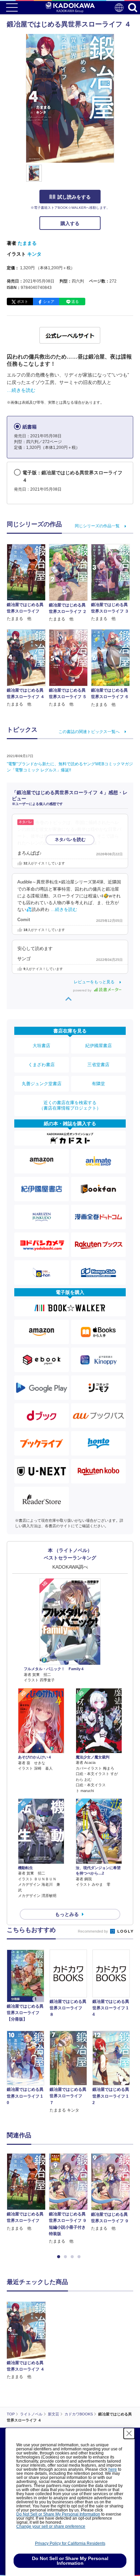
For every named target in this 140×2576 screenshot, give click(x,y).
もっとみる (67, 1914)
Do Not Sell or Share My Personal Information (58, 2514)
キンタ (34, 254)
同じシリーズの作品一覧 (97, 526)
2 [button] (67, 2257)
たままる (27, 243)
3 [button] (73, 2257)
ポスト (23, 302)
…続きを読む (21, 390)
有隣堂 (98, 1084)
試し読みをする (74, 197)
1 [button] (60, 2257)
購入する (70, 223)
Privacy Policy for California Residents (70, 2543)
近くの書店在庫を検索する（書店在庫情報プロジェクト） (70, 1105)
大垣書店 (41, 1046)
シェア (49, 302)
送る (75, 302)
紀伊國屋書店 (99, 1046)
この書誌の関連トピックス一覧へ (89, 732)
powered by (83, 990)
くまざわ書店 (41, 1065)
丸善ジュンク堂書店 (42, 1084)
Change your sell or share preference (51, 2526)
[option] (28, 2193)
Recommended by (93, 1931)
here (113, 2469)
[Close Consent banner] (129, 2433)
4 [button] (80, 2257)
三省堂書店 (98, 1065)
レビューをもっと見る (94, 982)
